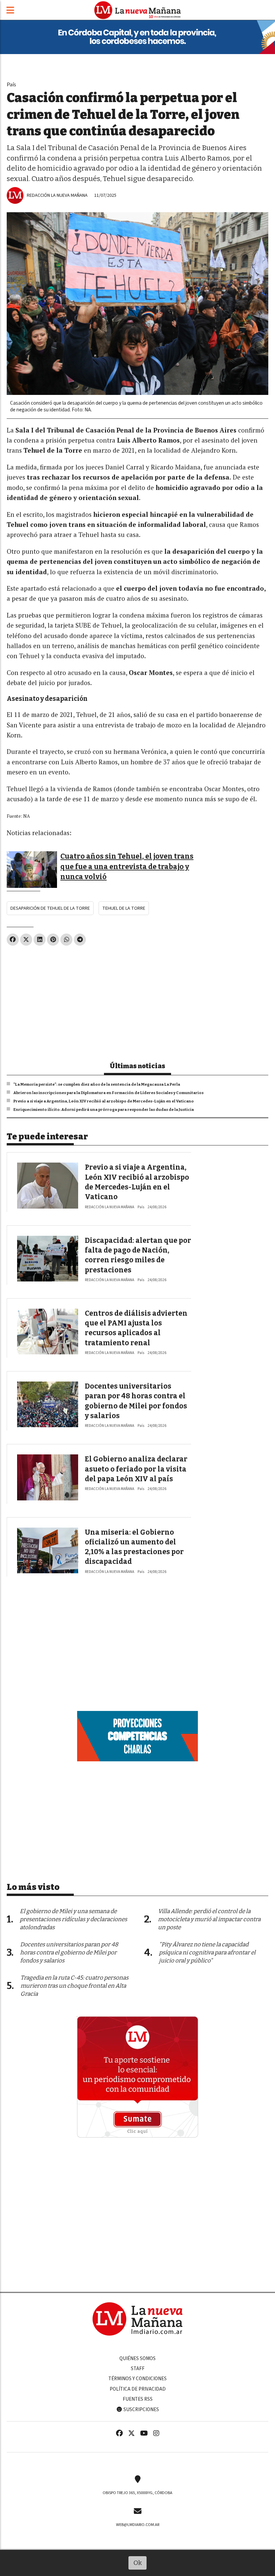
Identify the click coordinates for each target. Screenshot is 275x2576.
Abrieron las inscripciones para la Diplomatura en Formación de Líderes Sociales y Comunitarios (108, 1093)
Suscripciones (141, 2409)
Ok (138, 2563)
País (11, 84)
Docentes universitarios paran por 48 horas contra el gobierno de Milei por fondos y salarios (69, 1953)
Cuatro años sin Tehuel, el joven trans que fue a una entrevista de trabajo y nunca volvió (127, 867)
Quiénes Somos (137, 2358)
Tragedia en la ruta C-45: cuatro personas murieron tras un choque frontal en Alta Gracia (74, 1986)
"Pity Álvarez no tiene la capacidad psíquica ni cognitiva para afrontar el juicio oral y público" (207, 1953)
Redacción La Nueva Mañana (57, 195)
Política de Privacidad (138, 2389)
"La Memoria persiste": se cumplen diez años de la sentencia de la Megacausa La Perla (97, 1084)
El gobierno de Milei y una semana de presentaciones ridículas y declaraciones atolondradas (73, 1919)
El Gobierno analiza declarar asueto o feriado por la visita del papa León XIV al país (136, 1469)
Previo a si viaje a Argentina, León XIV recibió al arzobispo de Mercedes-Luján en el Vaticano (104, 1101)
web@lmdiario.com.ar (138, 2525)
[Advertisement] (137, 1001)
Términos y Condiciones (137, 2379)
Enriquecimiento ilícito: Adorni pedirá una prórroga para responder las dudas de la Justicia (104, 1110)
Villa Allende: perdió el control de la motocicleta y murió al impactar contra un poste (209, 1919)
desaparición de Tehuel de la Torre (50, 908)
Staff (138, 2368)
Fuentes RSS (138, 2399)
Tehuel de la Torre (124, 908)
